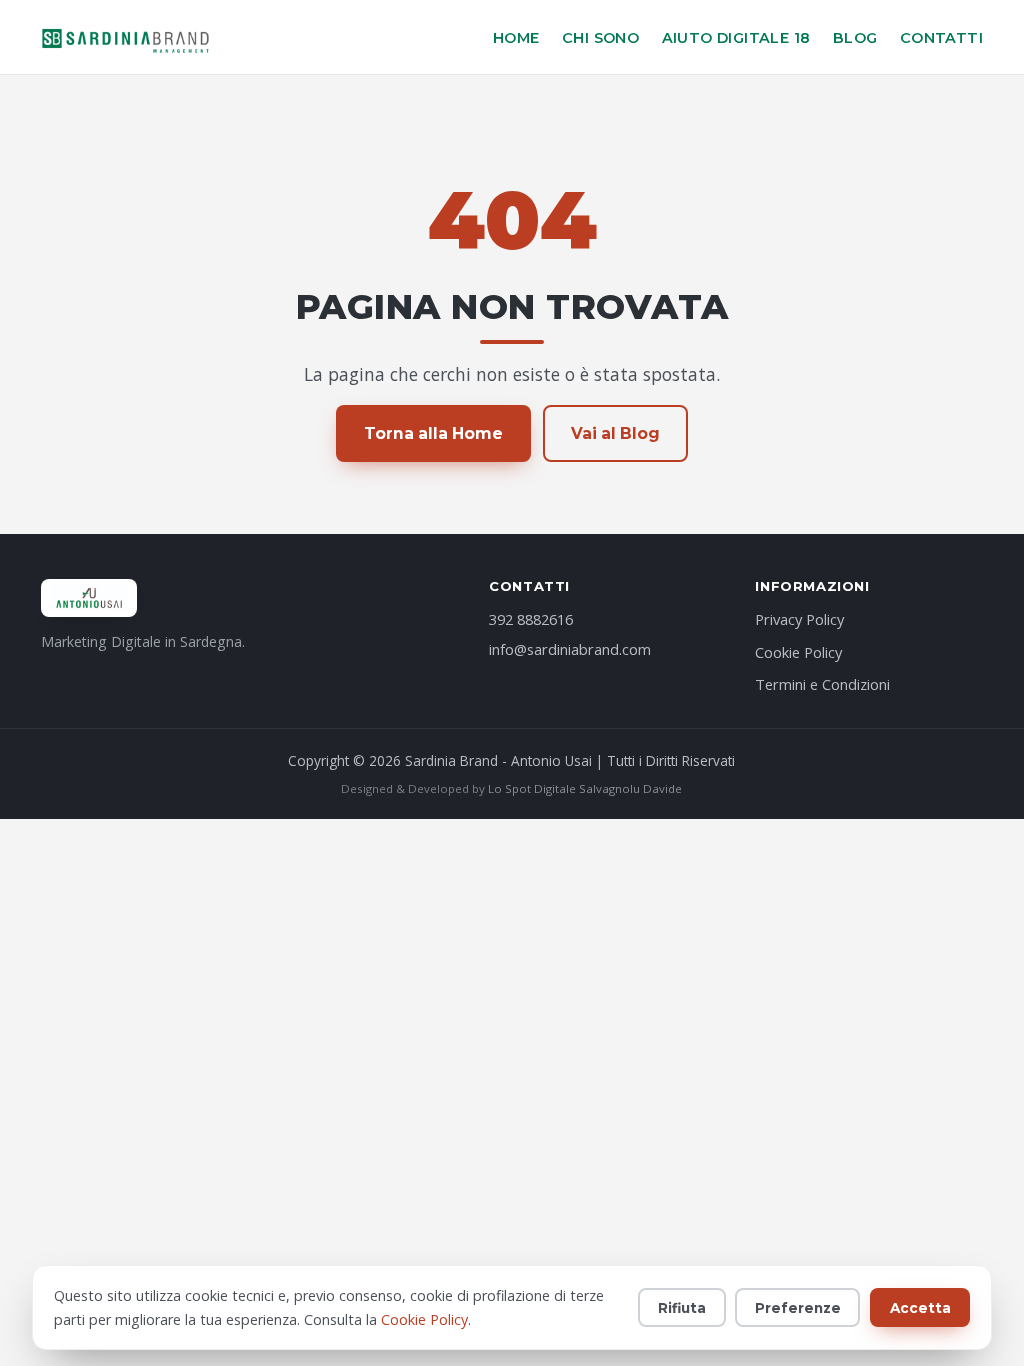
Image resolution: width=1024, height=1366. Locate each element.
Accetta (920, 1308)
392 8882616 (531, 619)
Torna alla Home (433, 433)
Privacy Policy (799, 619)
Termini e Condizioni (822, 684)
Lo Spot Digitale (532, 788)
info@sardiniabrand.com (570, 649)
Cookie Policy (798, 652)
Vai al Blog (615, 433)
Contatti (941, 38)
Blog (855, 38)
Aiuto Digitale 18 (736, 38)
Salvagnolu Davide (630, 788)
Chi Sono (600, 38)
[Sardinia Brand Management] (126, 37)
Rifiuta (682, 1308)
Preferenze (798, 1308)
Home (516, 38)
